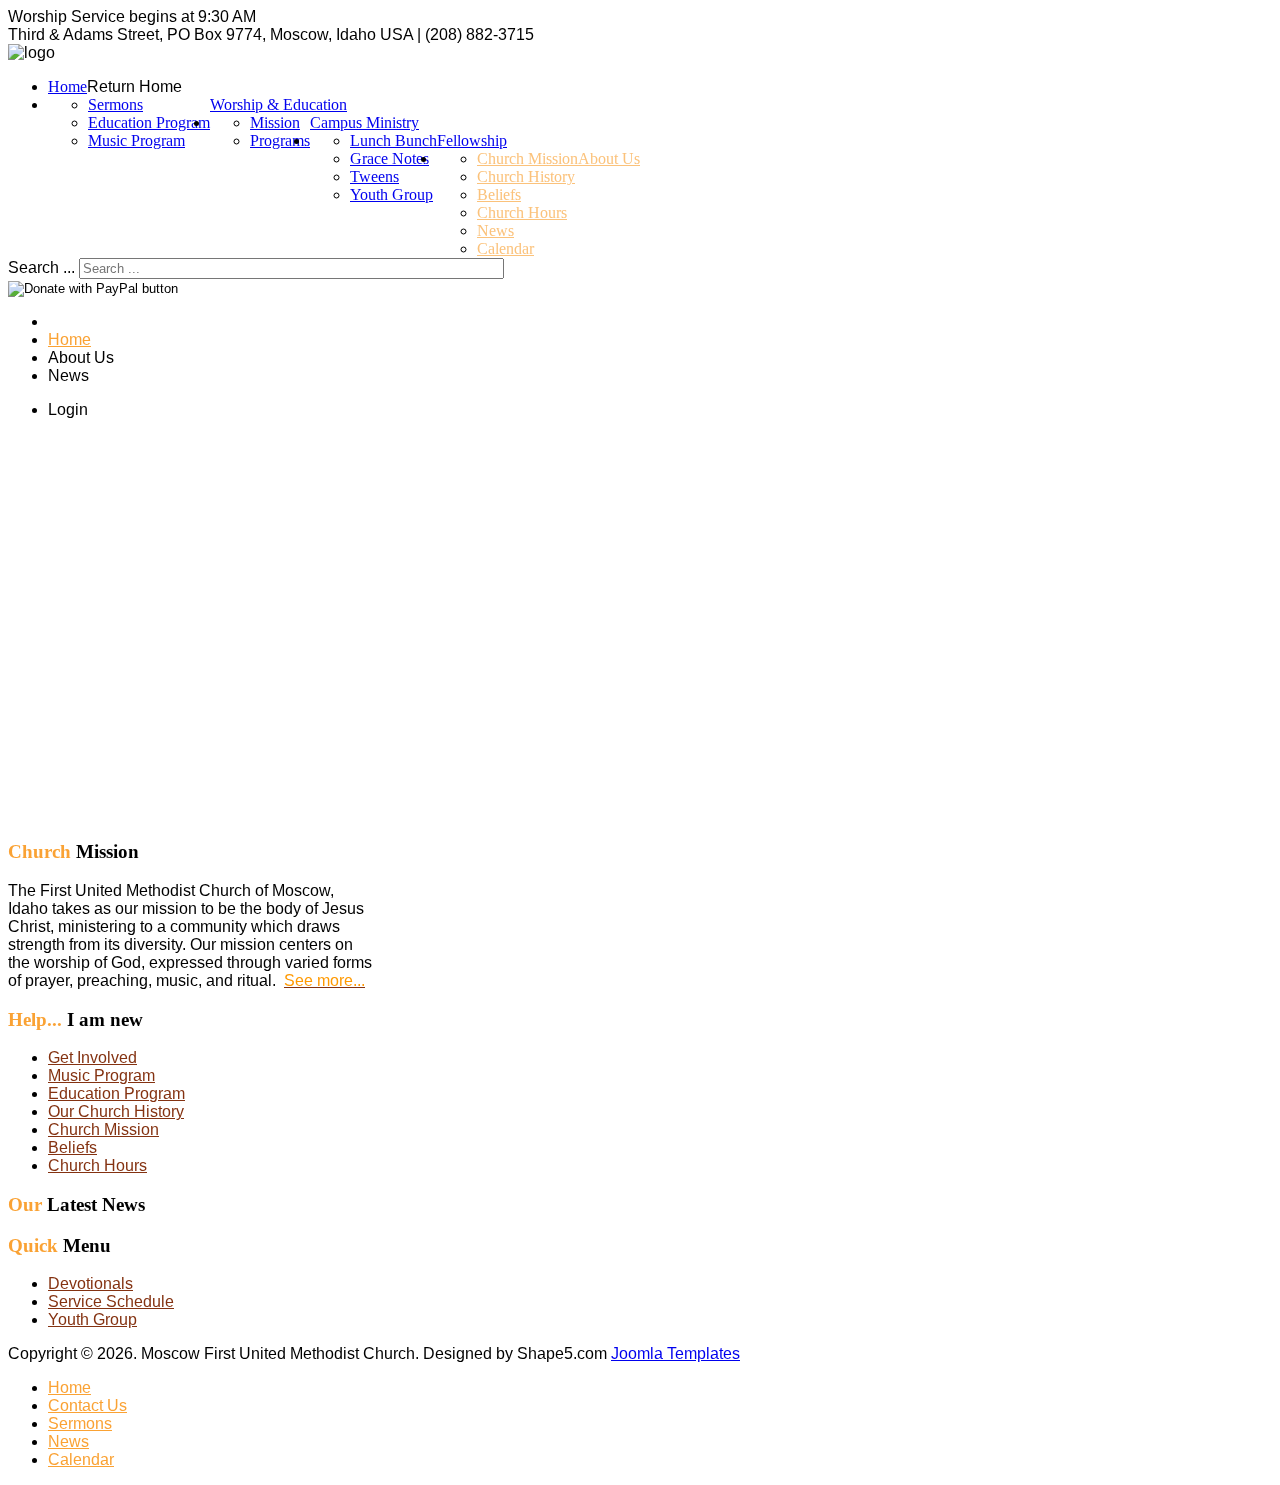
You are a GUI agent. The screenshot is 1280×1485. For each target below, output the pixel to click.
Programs (280, 140)
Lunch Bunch (393, 140)
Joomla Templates (675, 1353)
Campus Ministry (364, 122)
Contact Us (87, 1405)
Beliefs (499, 194)
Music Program (136, 140)
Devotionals (90, 1283)
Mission (275, 122)
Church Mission (527, 158)
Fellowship (472, 140)
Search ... (41, 267)
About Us (609, 158)
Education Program (149, 122)
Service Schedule (111, 1301)
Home (67, 86)
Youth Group (391, 194)
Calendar (505, 248)
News (495, 230)
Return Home (134, 86)
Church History (526, 176)
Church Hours (522, 212)
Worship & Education (278, 104)
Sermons (115, 104)
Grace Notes (389, 158)
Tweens (374, 176)
